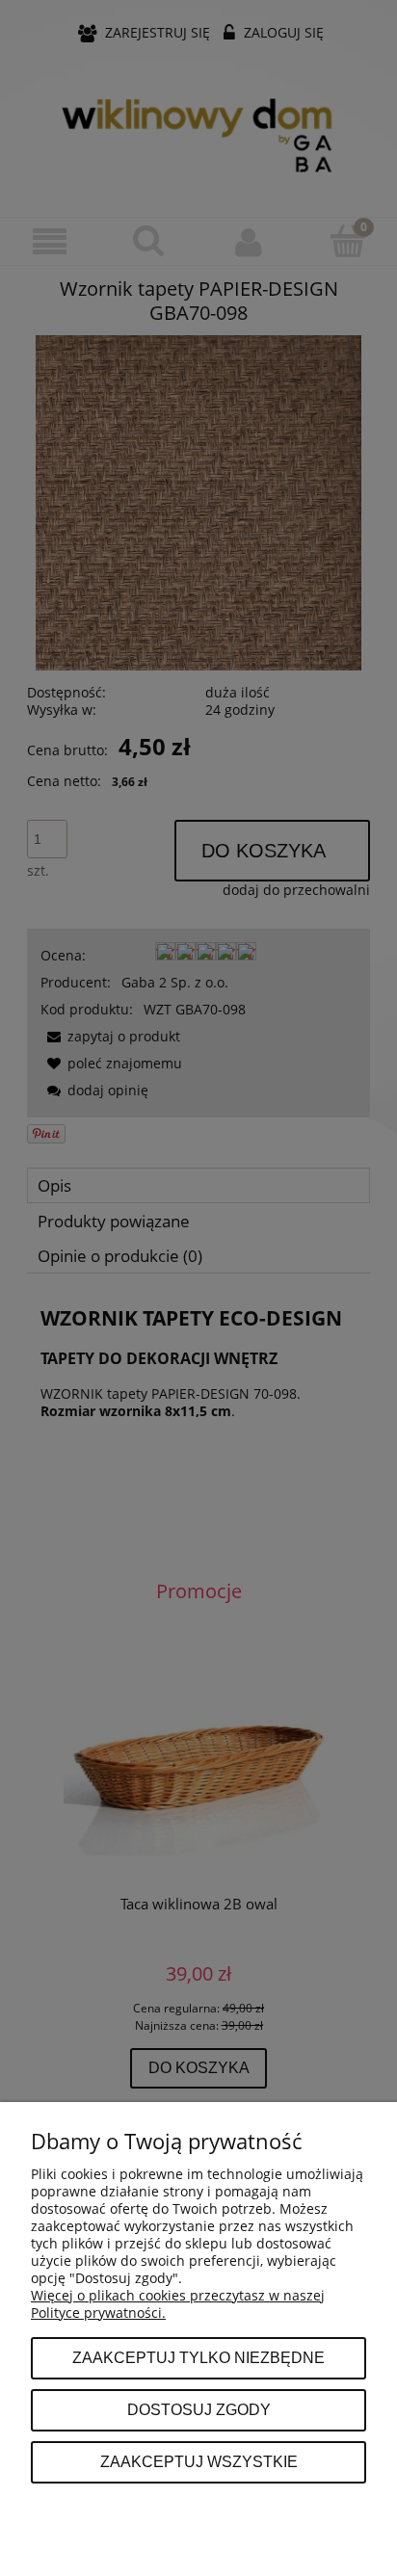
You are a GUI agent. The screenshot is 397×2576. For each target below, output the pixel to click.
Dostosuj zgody (199, 2409)
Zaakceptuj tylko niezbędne (198, 2357)
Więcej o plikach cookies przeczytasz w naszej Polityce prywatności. (178, 2304)
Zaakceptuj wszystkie (199, 2461)
